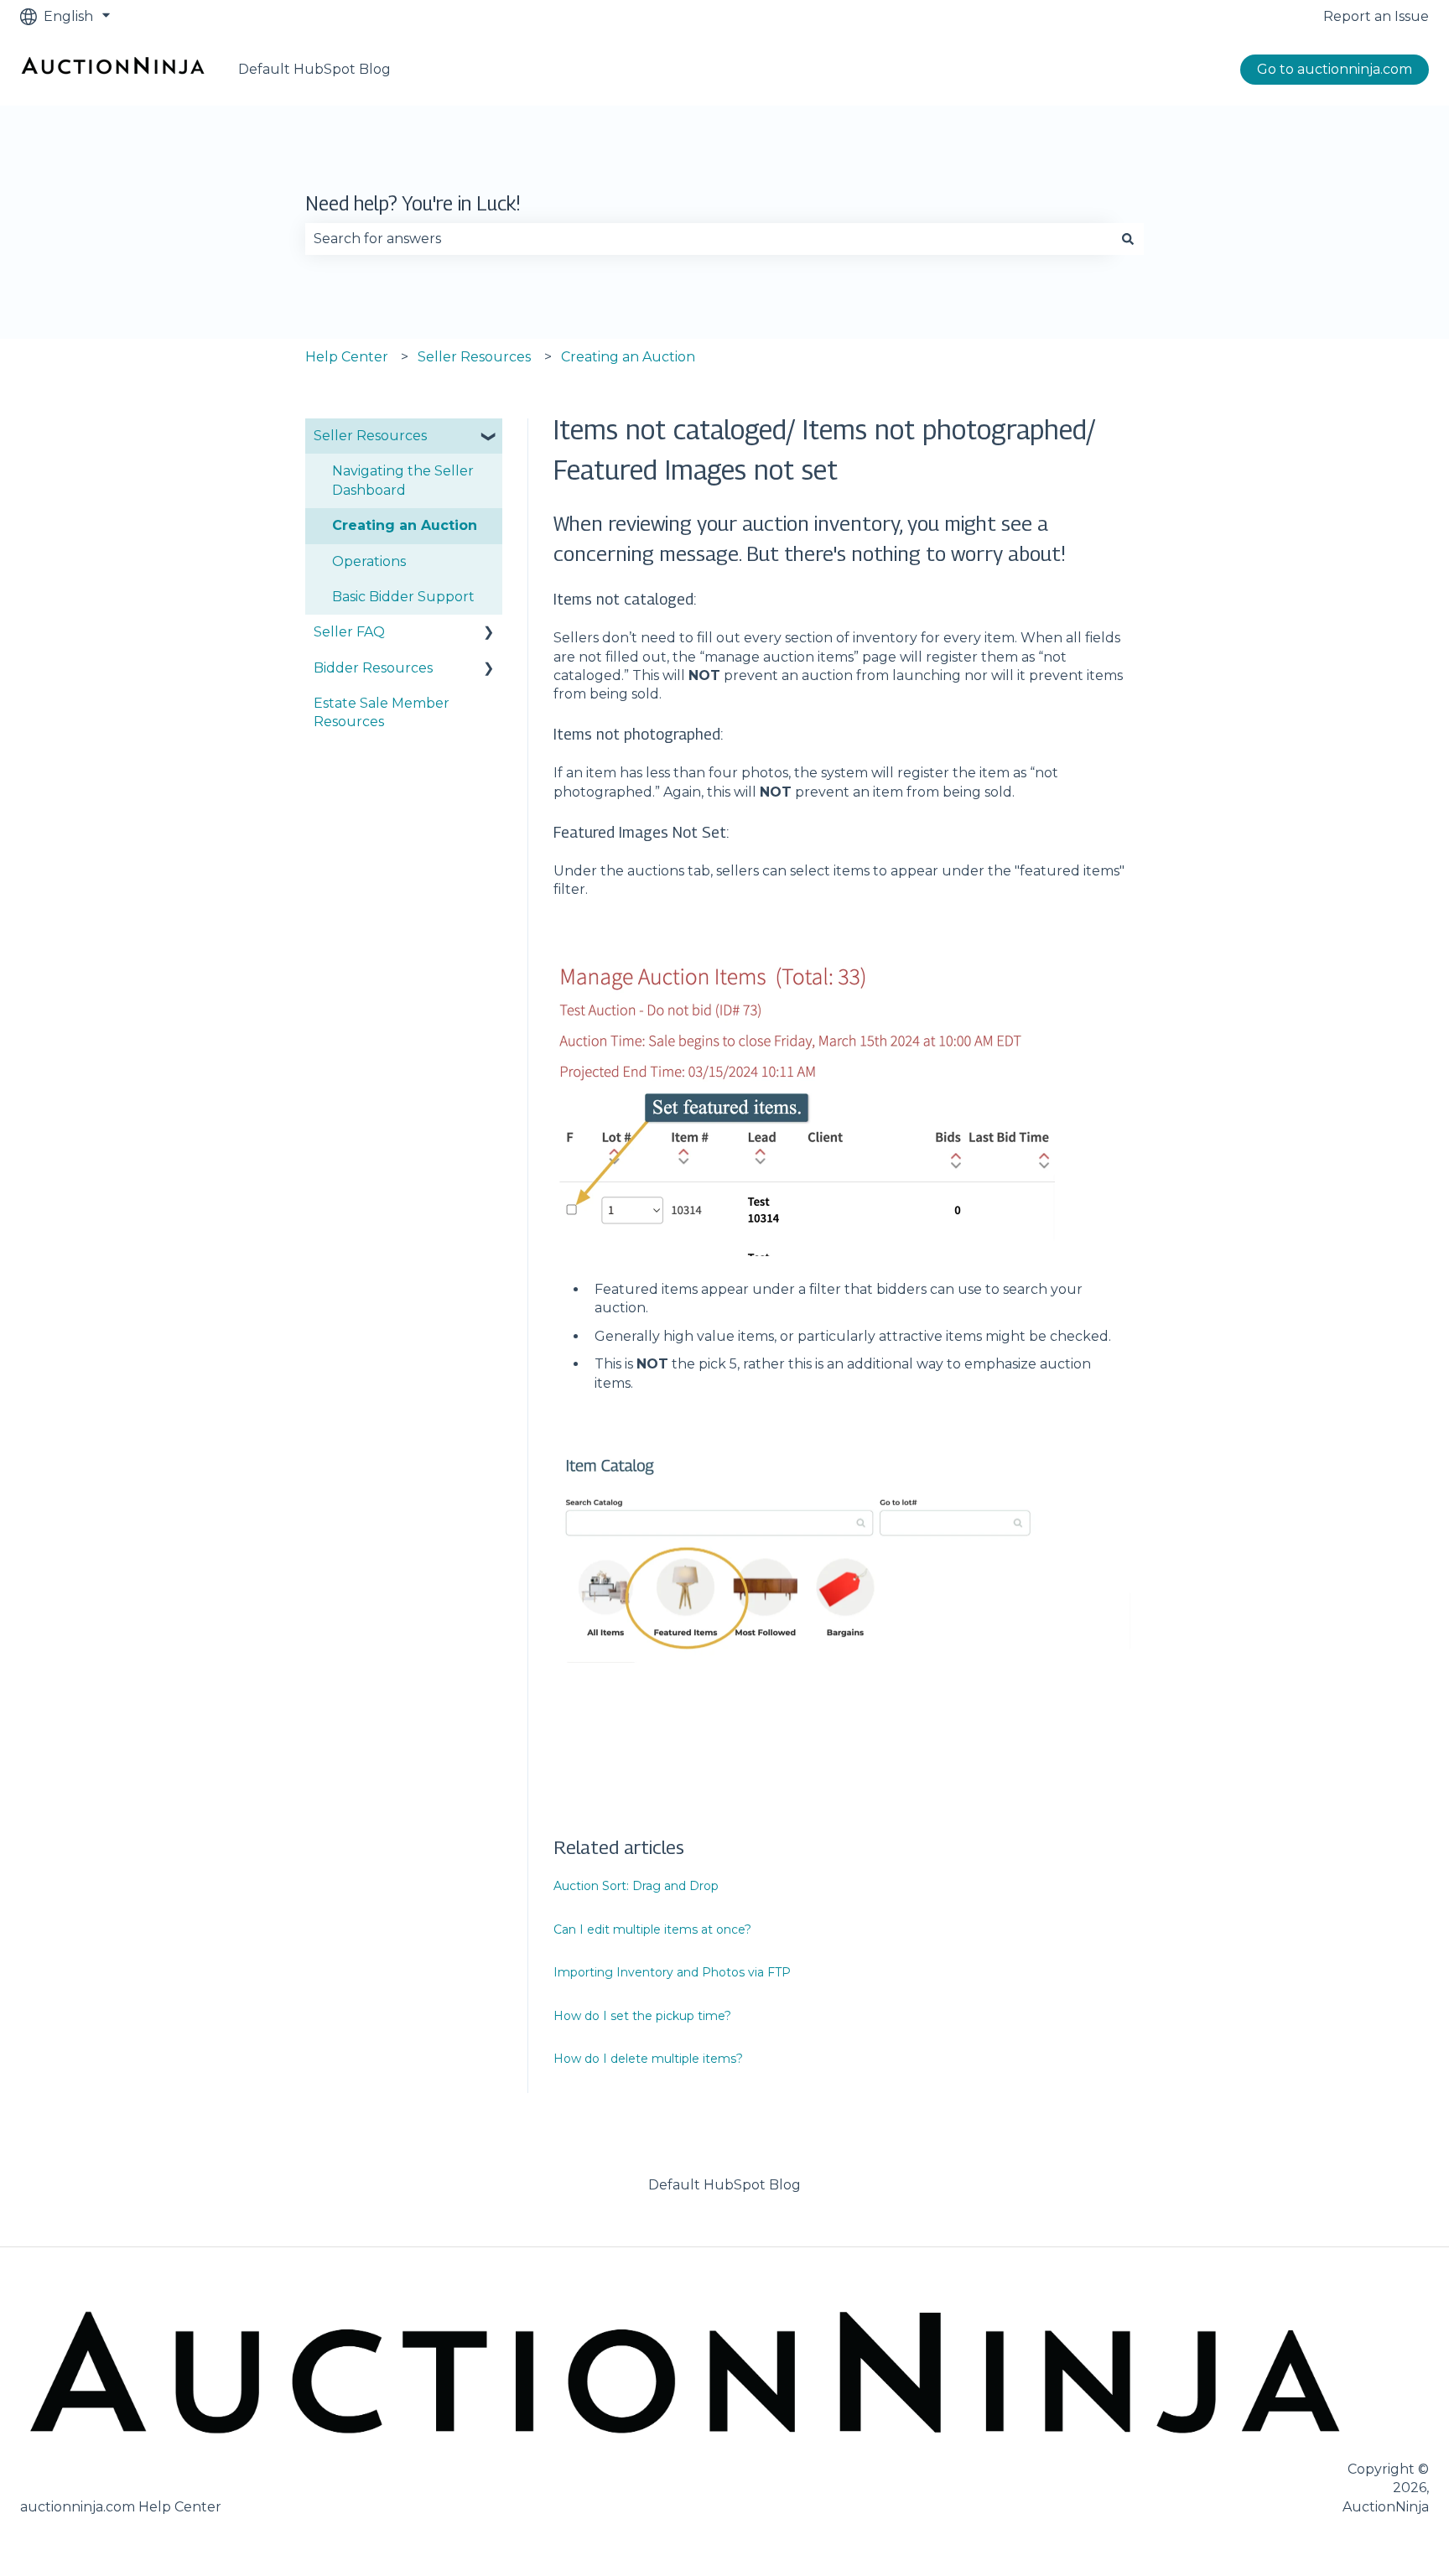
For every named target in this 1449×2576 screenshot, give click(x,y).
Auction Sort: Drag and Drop (636, 1886)
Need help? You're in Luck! (413, 203)
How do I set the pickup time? (642, 2016)
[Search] (1128, 239)
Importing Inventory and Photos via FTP (672, 1972)
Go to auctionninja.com (1335, 69)
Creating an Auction (628, 357)
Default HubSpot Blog (314, 69)
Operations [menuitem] (369, 561)
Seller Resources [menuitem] (370, 436)
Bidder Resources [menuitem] (373, 668)
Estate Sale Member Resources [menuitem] (382, 712)
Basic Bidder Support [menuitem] (403, 597)
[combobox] (709, 239)
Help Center (347, 357)
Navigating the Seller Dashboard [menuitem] (403, 480)
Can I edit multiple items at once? (652, 1929)
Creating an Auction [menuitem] (405, 525)
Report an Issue (1376, 16)
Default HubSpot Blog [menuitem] (724, 2185)
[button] (489, 437)
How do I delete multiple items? (648, 2059)
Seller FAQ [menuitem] (349, 632)
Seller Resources (474, 357)
